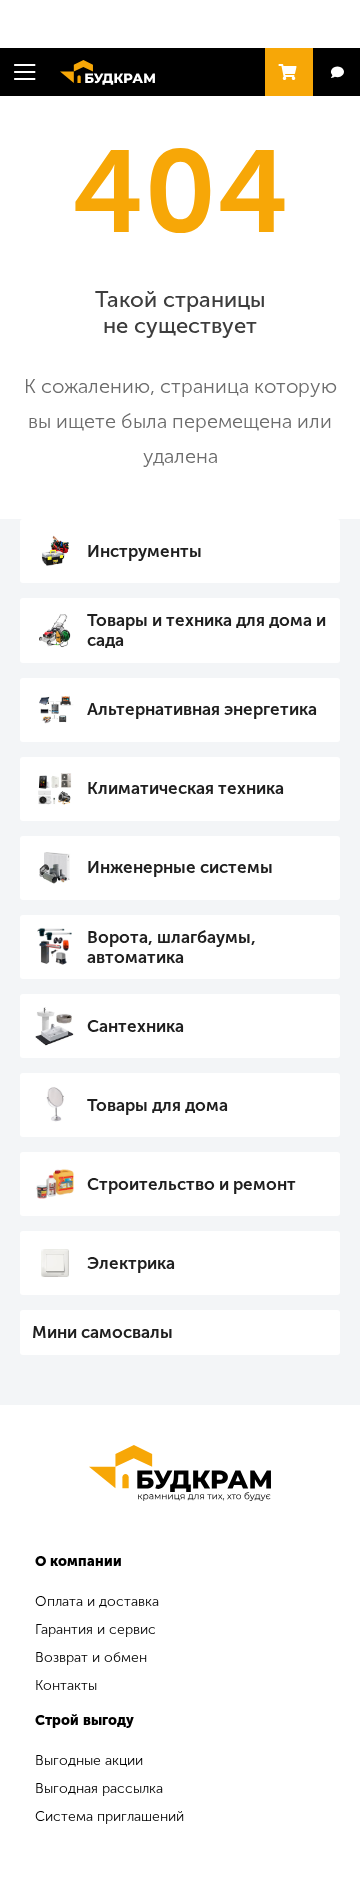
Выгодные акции (89, 1760)
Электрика (131, 1263)
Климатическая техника (185, 788)
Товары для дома (157, 1105)
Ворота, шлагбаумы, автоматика (171, 947)
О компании (78, 1561)
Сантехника (135, 1026)
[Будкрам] (180, 1473)
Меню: (25, 72)
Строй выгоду (84, 1720)
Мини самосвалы (102, 1332)
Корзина (284, 63)
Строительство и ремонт (191, 1184)
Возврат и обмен (91, 1657)
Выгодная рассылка (99, 1788)
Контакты (66, 1685)
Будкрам (98, 69)
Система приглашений (109, 1816)
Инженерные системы (180, 867)
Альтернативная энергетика (202, 709)
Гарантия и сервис (95, 1629)
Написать (336, 72)
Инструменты (144, 551)
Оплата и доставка (97, 1601)
